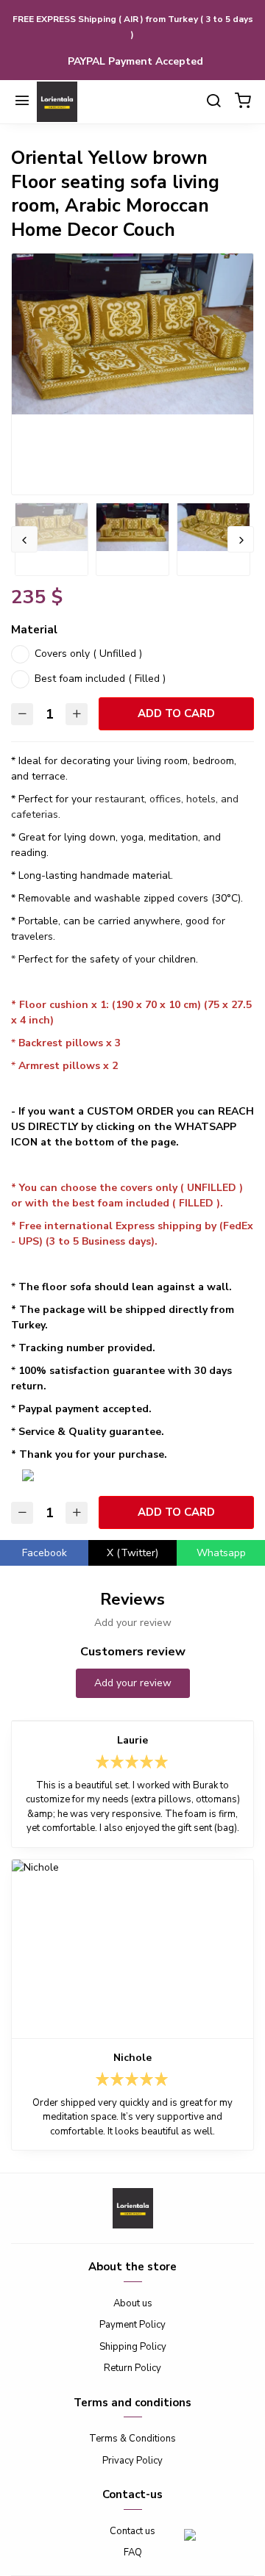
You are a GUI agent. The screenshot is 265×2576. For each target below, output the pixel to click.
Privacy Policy (132, 2461)
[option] (132, 334)
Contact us (132, 2531)
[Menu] (22, 102)
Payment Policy (132, 2325)
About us (133, 2303)
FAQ (133, 2552)
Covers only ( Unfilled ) (88, 654)
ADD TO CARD (176, 713)
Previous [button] (24, 539)
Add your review (133, 1683)
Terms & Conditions (132, 2439)
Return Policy (132, 2368)
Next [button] (241, 539)
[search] (213, 102)
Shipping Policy (133, 2347)
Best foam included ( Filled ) (100, 679)
